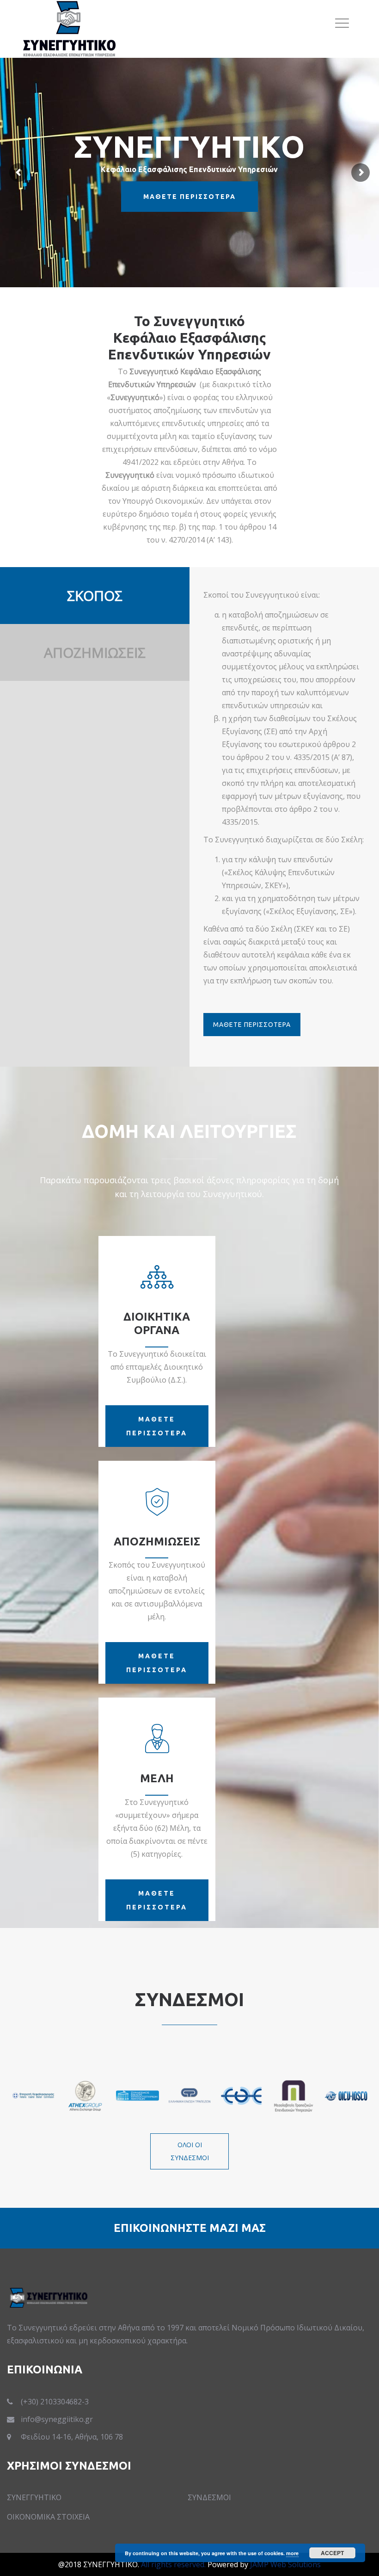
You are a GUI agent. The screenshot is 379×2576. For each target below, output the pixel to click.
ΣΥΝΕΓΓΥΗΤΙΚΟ (34, 2497)
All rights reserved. (173, 2564)
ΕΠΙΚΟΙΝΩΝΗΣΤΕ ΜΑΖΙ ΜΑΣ (190, 2228)
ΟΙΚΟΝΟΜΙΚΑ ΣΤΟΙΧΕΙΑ (48, 2517)
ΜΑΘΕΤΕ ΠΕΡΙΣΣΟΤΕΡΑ (252, 1025)
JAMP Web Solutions (285, 2564)
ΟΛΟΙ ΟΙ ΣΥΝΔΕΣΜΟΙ (190, 2151)
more (292, 2553)
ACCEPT (332, 2553)
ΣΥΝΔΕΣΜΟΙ (209, 2497)
